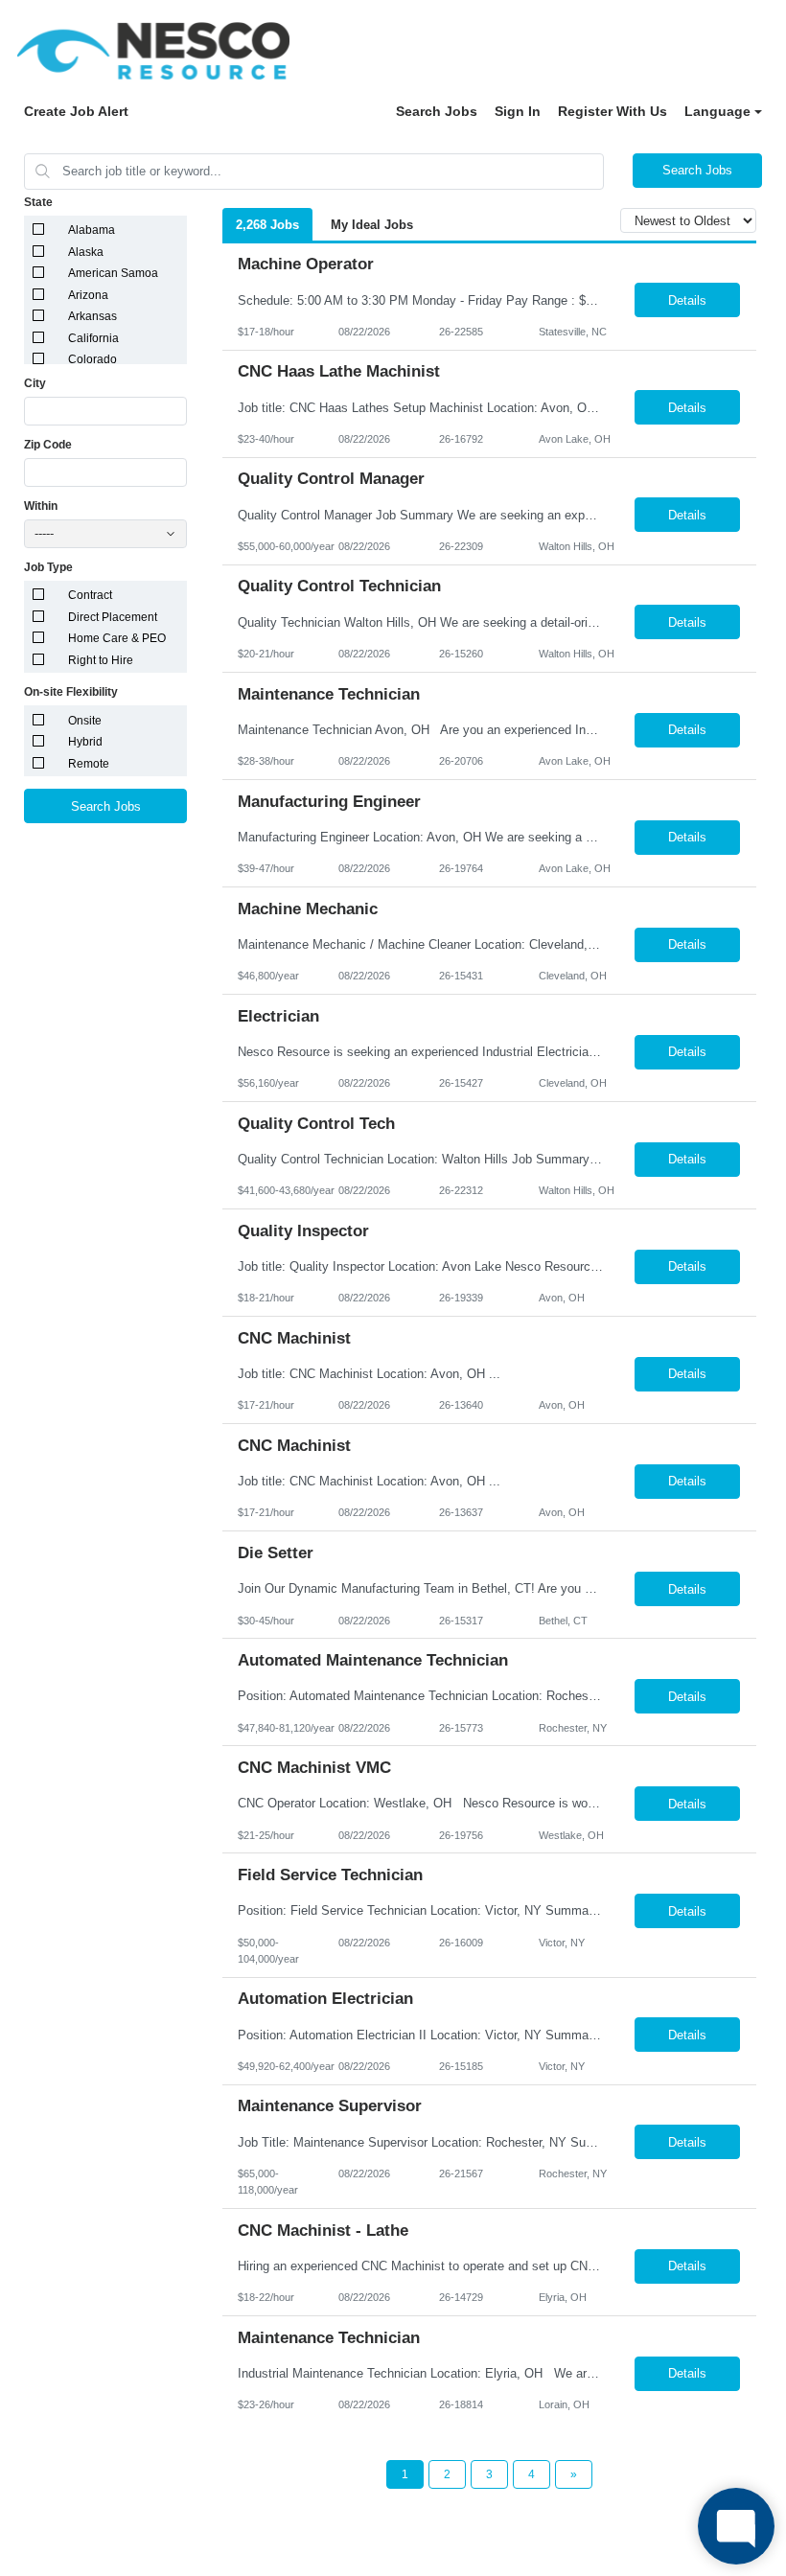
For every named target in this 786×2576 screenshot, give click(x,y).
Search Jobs (437, 111)
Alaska (86, 252)
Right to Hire (101, 660)
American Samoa (113, 273)
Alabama (92, 230)
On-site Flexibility (71, 692)
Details (687, 300)
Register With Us (613, 111)
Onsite (85, 721)
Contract (90, 595)
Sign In (518, 111)
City (35, 383)
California (93, 338)
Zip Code (48, 445)
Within (41, 506)
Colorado (92, 359)
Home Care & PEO (117, 638)
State (38, 202)
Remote (89, 764)
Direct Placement (113, 617)
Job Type (48, 567)
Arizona (88, 295)
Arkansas (92, 316)
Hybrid (85, 742)
